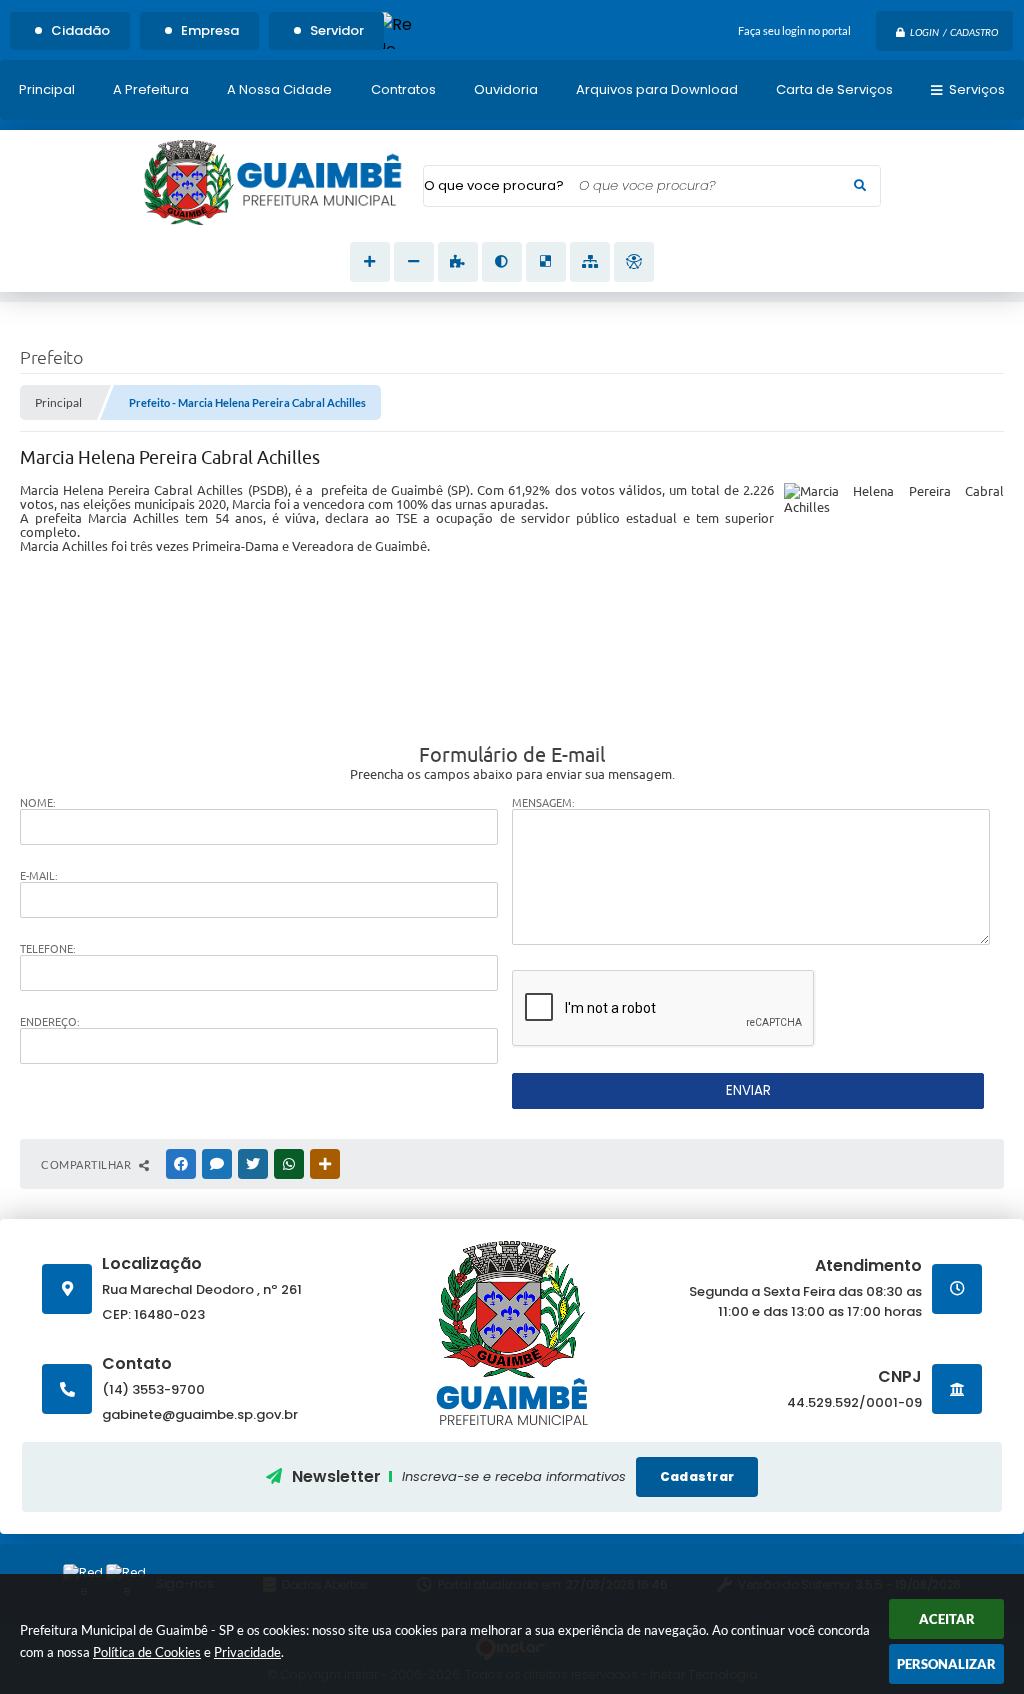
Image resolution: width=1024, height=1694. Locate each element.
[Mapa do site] (590, 262)
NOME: (38, 803)
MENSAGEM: (543, 803)
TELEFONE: (48, 949)
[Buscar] (860, 186)
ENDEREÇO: (50, 1022)
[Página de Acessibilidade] (634, 262)
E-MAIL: (39, 876)
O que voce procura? (494, 185)
